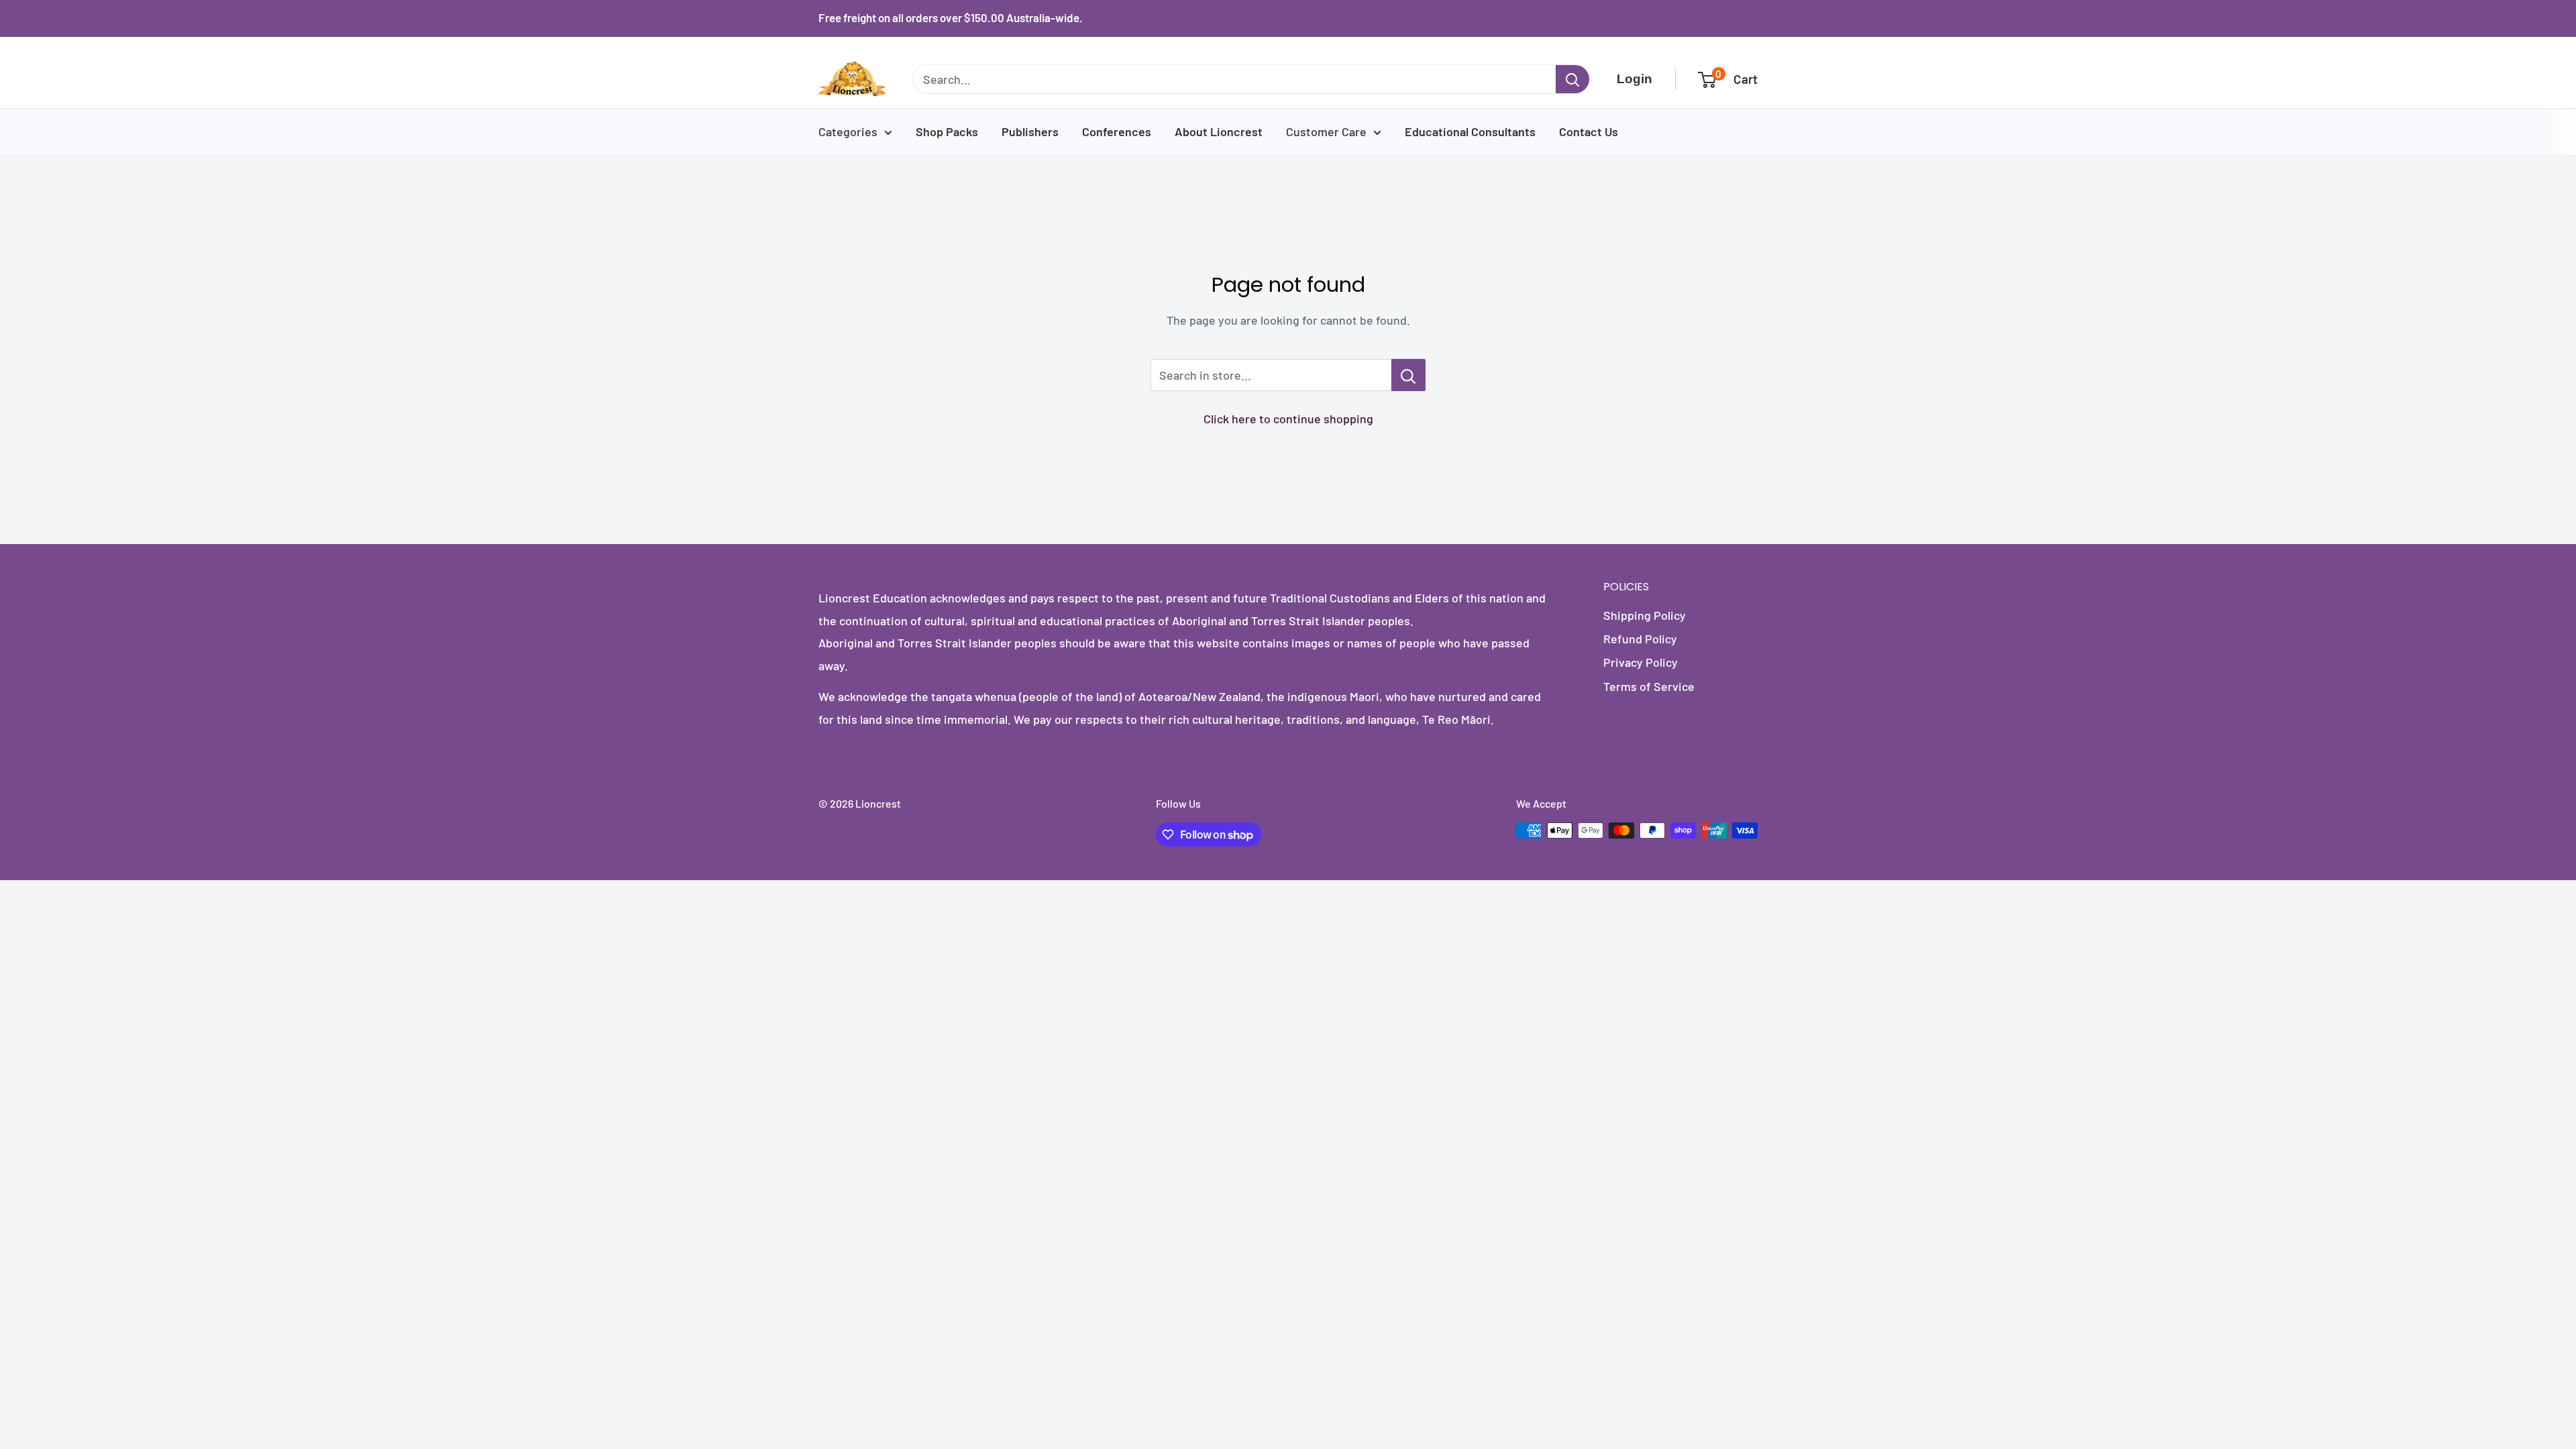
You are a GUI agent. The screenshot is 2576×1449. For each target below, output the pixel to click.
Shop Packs (947, 131)
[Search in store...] (1408, 375)
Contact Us (1589, 131)
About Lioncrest (1219, 131)
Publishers (1030, 131)
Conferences (1117, 131)
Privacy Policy (1641, 662)
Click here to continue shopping (1288, 419)
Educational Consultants (1470, 131)
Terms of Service (1649, 686)
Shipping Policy (1645, 615)
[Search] (1572, 79)
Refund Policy (1640, 639)
